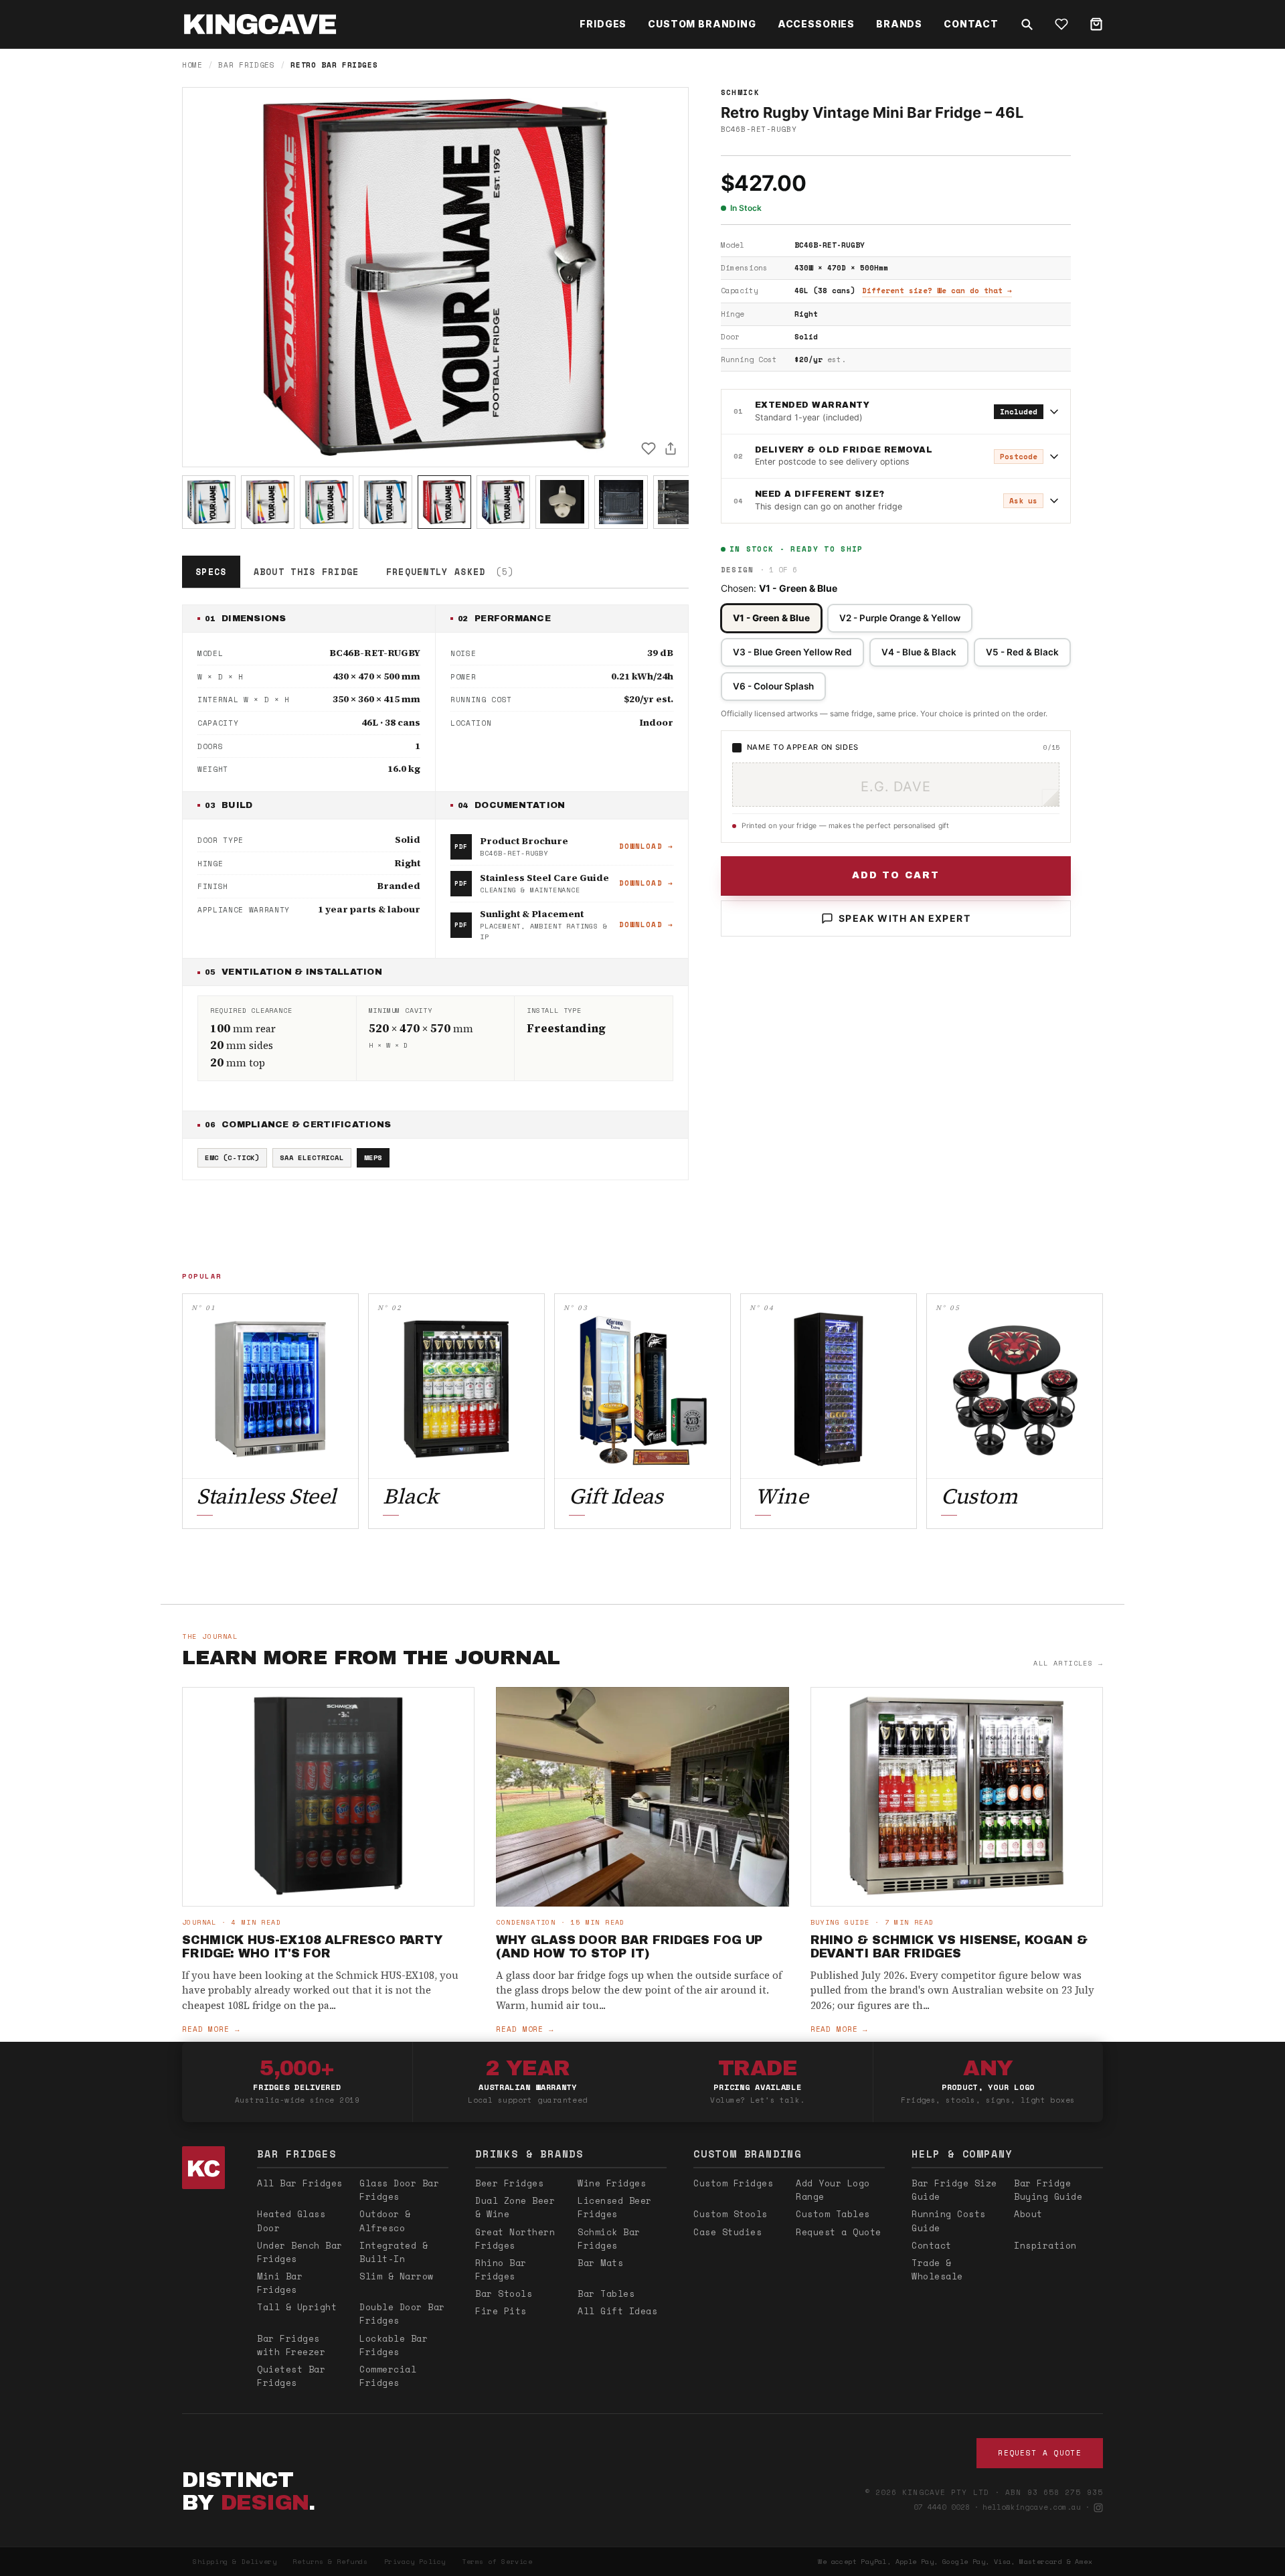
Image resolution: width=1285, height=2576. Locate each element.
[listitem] (209, 502)
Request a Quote (839, 2232)
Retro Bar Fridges (334, 65)
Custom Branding (702, 24)
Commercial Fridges (388, 2376)
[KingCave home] (206, 2168)
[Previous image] (204, 277)
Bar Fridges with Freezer (291, 2345)
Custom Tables (833, 2214)
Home (192, 65)
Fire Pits (501, 2311)
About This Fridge (307, 572)
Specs (211, 572)
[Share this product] (671, 449)
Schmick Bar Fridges (609, 2239)
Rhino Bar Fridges (501, 2269)
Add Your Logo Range (833, 2190)
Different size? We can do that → (937, 291)
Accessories (816, 24)
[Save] (649, 449)
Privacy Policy (415, 2562)
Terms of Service (497, 2562)
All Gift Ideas (617, 2311)
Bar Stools (504, 2293)
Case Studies (727, 2232)
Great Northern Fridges (515, 2239)
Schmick (740, 92)
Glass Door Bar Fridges (399, 2190)
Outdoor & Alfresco (385, 2221)
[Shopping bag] (1096, 24)
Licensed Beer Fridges (615, 2207)
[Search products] (1027, 24)
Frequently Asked (450, 572)
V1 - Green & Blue (771, 618)
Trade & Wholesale (937, 2269)
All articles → (1068, 1663)
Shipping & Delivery (235, 2562)
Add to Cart (896, 875)
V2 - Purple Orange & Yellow (900, 618)
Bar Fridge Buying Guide (1048, 2190)
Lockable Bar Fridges (394, 2345)
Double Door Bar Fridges (402, 2314)
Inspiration (1045, 2245)
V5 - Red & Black (1022, 652)
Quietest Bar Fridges (291, 2376)
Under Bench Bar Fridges (300, 2252)
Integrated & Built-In (394, 2252)
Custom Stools (731, 2214)
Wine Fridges (612, 2183)
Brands (899, 24)
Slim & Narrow (397, 2276)
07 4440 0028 (942, 2507)
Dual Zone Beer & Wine (515, 2207)
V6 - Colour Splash (773, 686)
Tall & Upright (297, 2307)
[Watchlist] (1061, 24)
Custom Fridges (733, 2183)
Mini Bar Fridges (280, 2283)
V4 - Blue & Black (919, 652)
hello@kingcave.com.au (1032, 2507)
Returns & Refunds (330, 2562)
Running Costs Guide (949, 2221)
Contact (971, 24)
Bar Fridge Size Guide (954, 2190)
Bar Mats (600, 2263)
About (1028, 2214)
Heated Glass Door (291, 2221)
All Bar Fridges (300, 2183)
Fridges (603, 24)
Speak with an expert (905, 918)
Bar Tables (606, 2293)
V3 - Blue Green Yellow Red (792, 652)
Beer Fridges (509, 2183)
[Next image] (667, 277)
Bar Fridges (246, 65)
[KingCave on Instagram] (1098, 2508)
